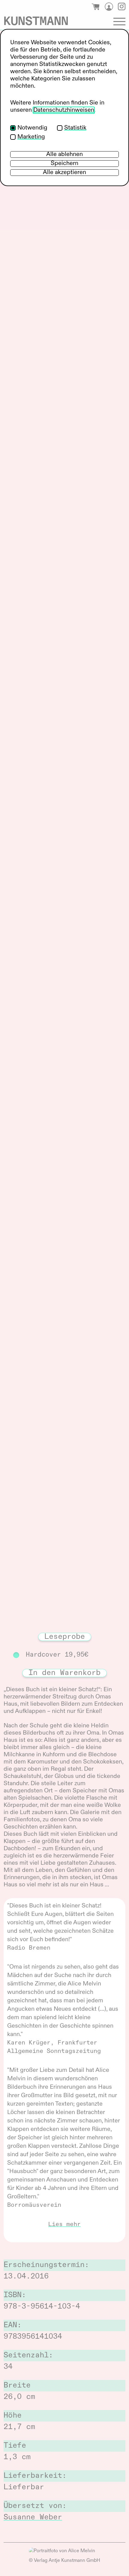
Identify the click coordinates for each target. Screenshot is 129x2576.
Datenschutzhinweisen (64, 110)
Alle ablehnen (64, 154)
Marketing (31, 137)
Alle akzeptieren (64, 173)
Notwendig (32, 128)
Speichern (64, 164)
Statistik (75, 128)
